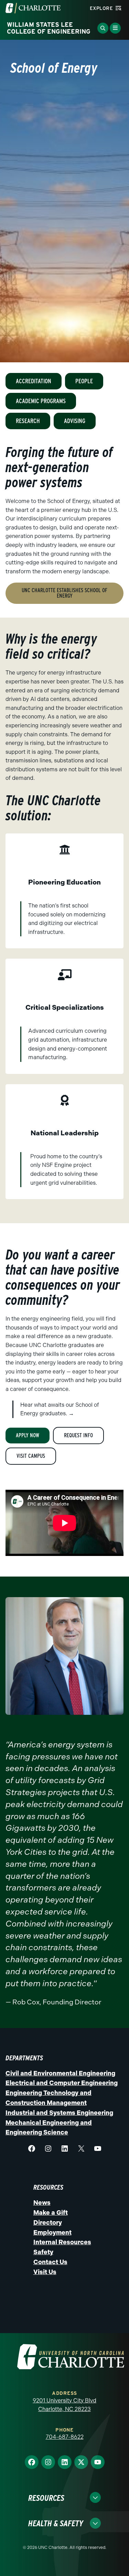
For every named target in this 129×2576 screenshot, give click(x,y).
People (84, 381)
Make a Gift (51, 2213)
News (42, 2203)
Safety (43, 2252)
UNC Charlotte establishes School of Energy (64, 593)
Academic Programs (41, 401)
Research (28, 421)
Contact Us (50, 2262)
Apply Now (28, 1435)
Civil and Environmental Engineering (60, 2073)
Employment (52, 2233)
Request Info (78, 1435)
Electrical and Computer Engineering (62, 2083)
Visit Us (45, 2272)
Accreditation (34, 381)
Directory (48, 2223)
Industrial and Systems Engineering (59, 2113)
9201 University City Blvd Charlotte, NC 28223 (64, 2405)
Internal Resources (62, 2242)
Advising (75, 421)
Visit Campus (31, 1456)
